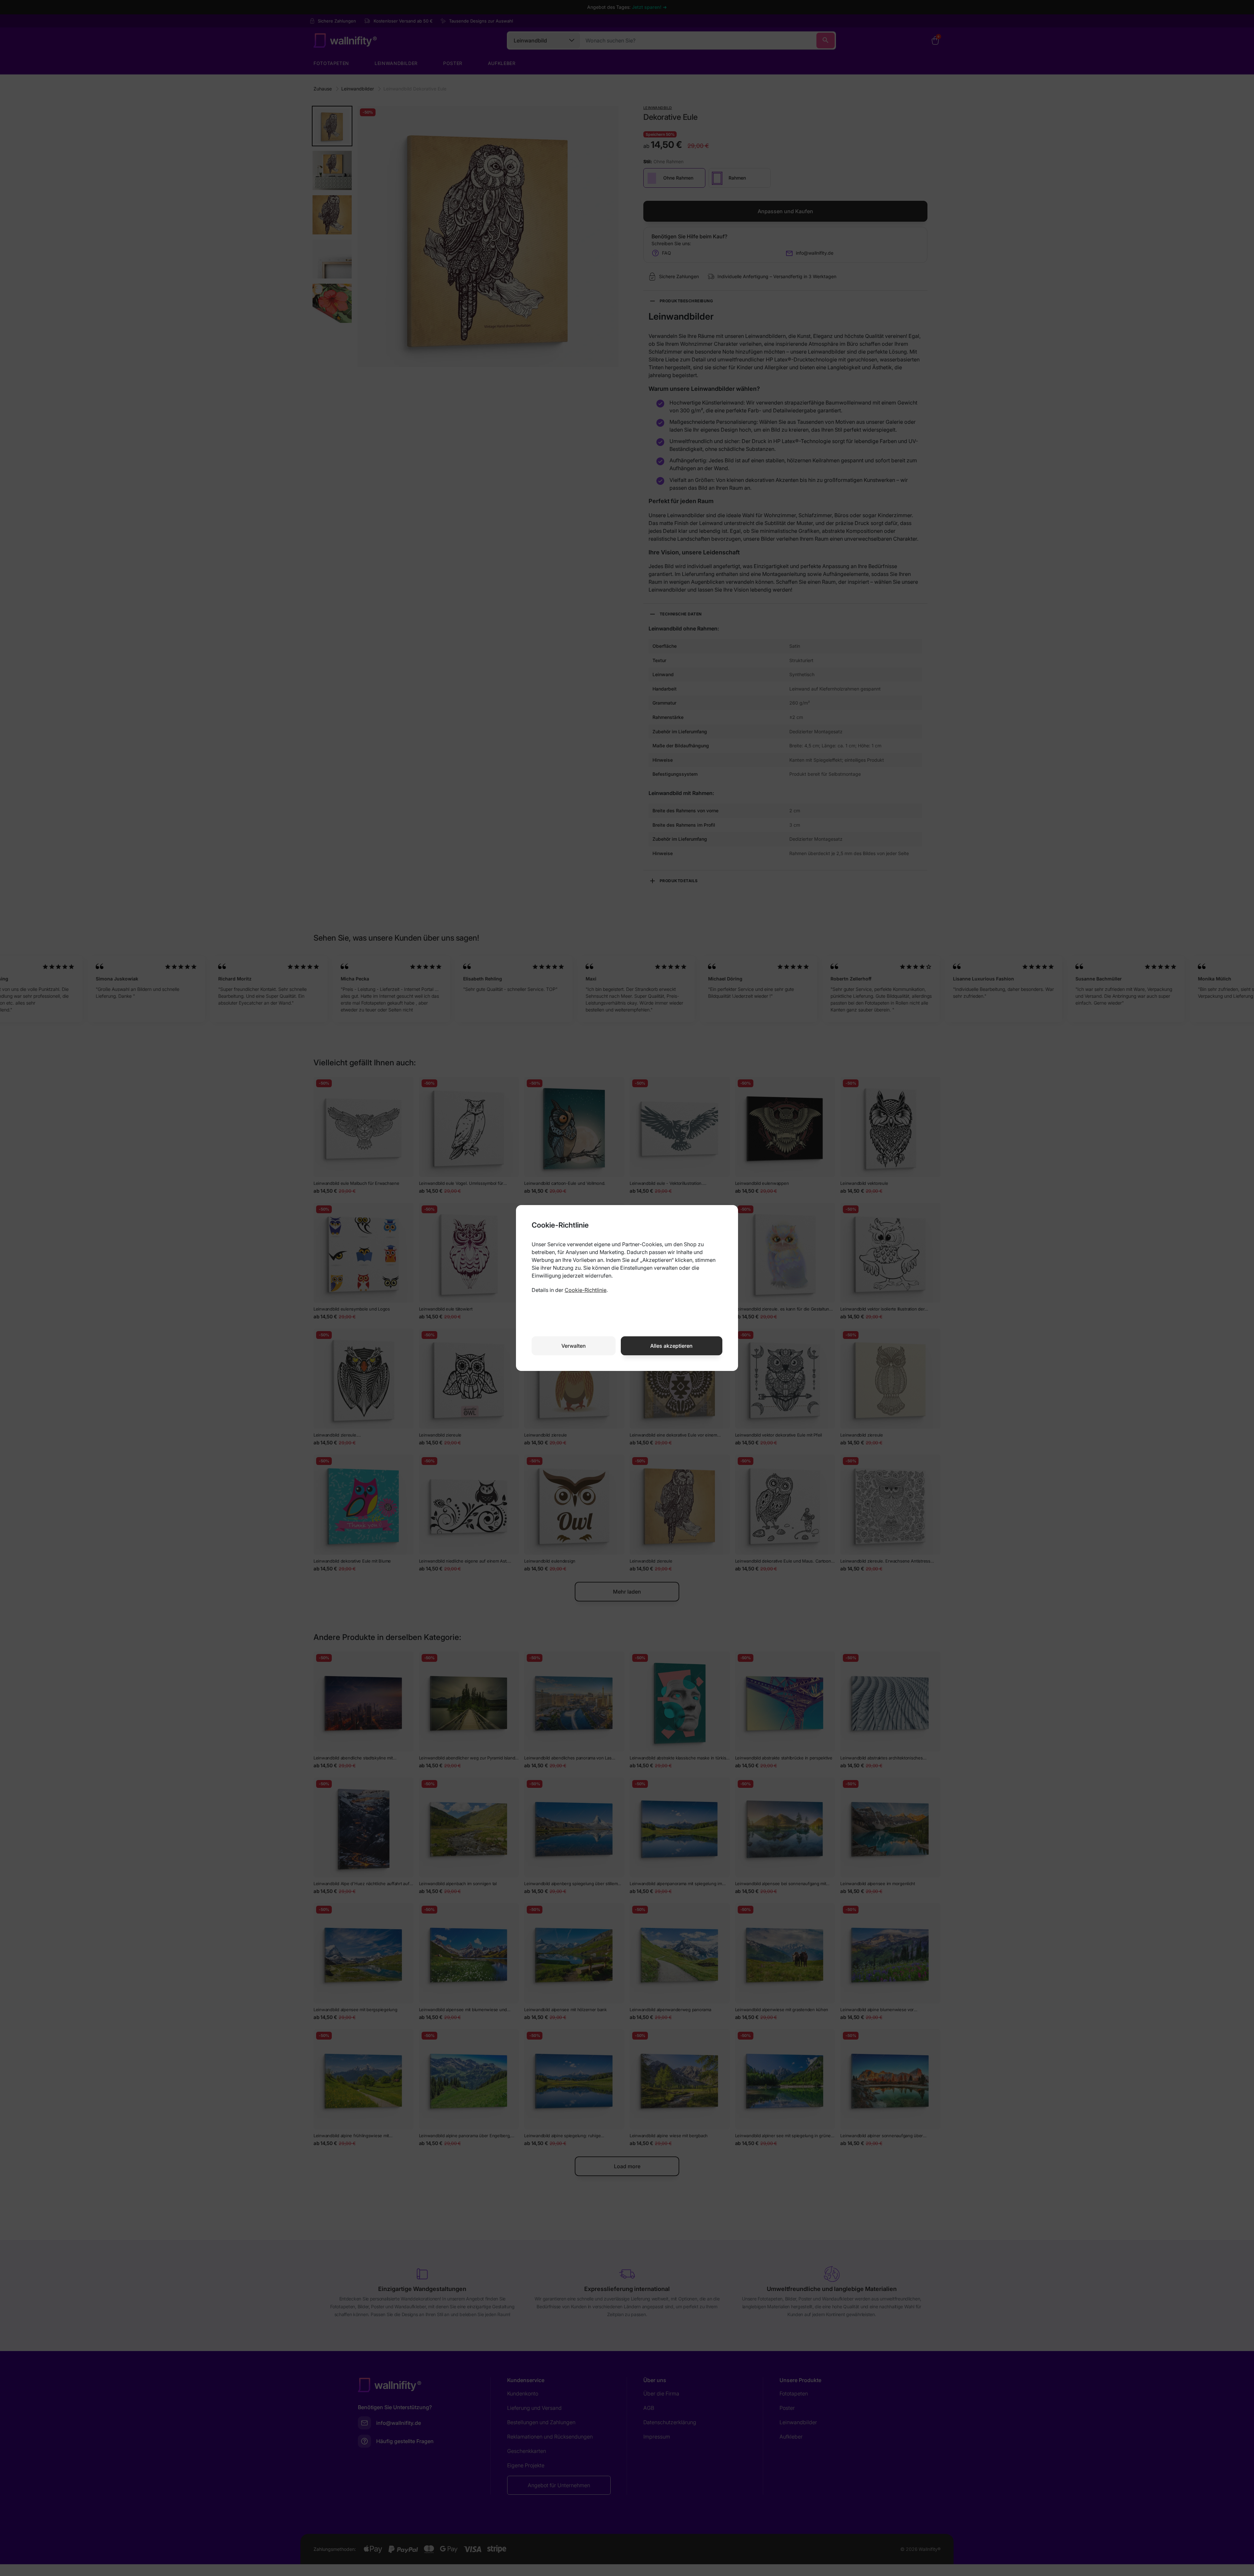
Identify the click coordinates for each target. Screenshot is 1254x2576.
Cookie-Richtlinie (586, 1290)
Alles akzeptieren (671, 1346)
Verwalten (574, 1346)
